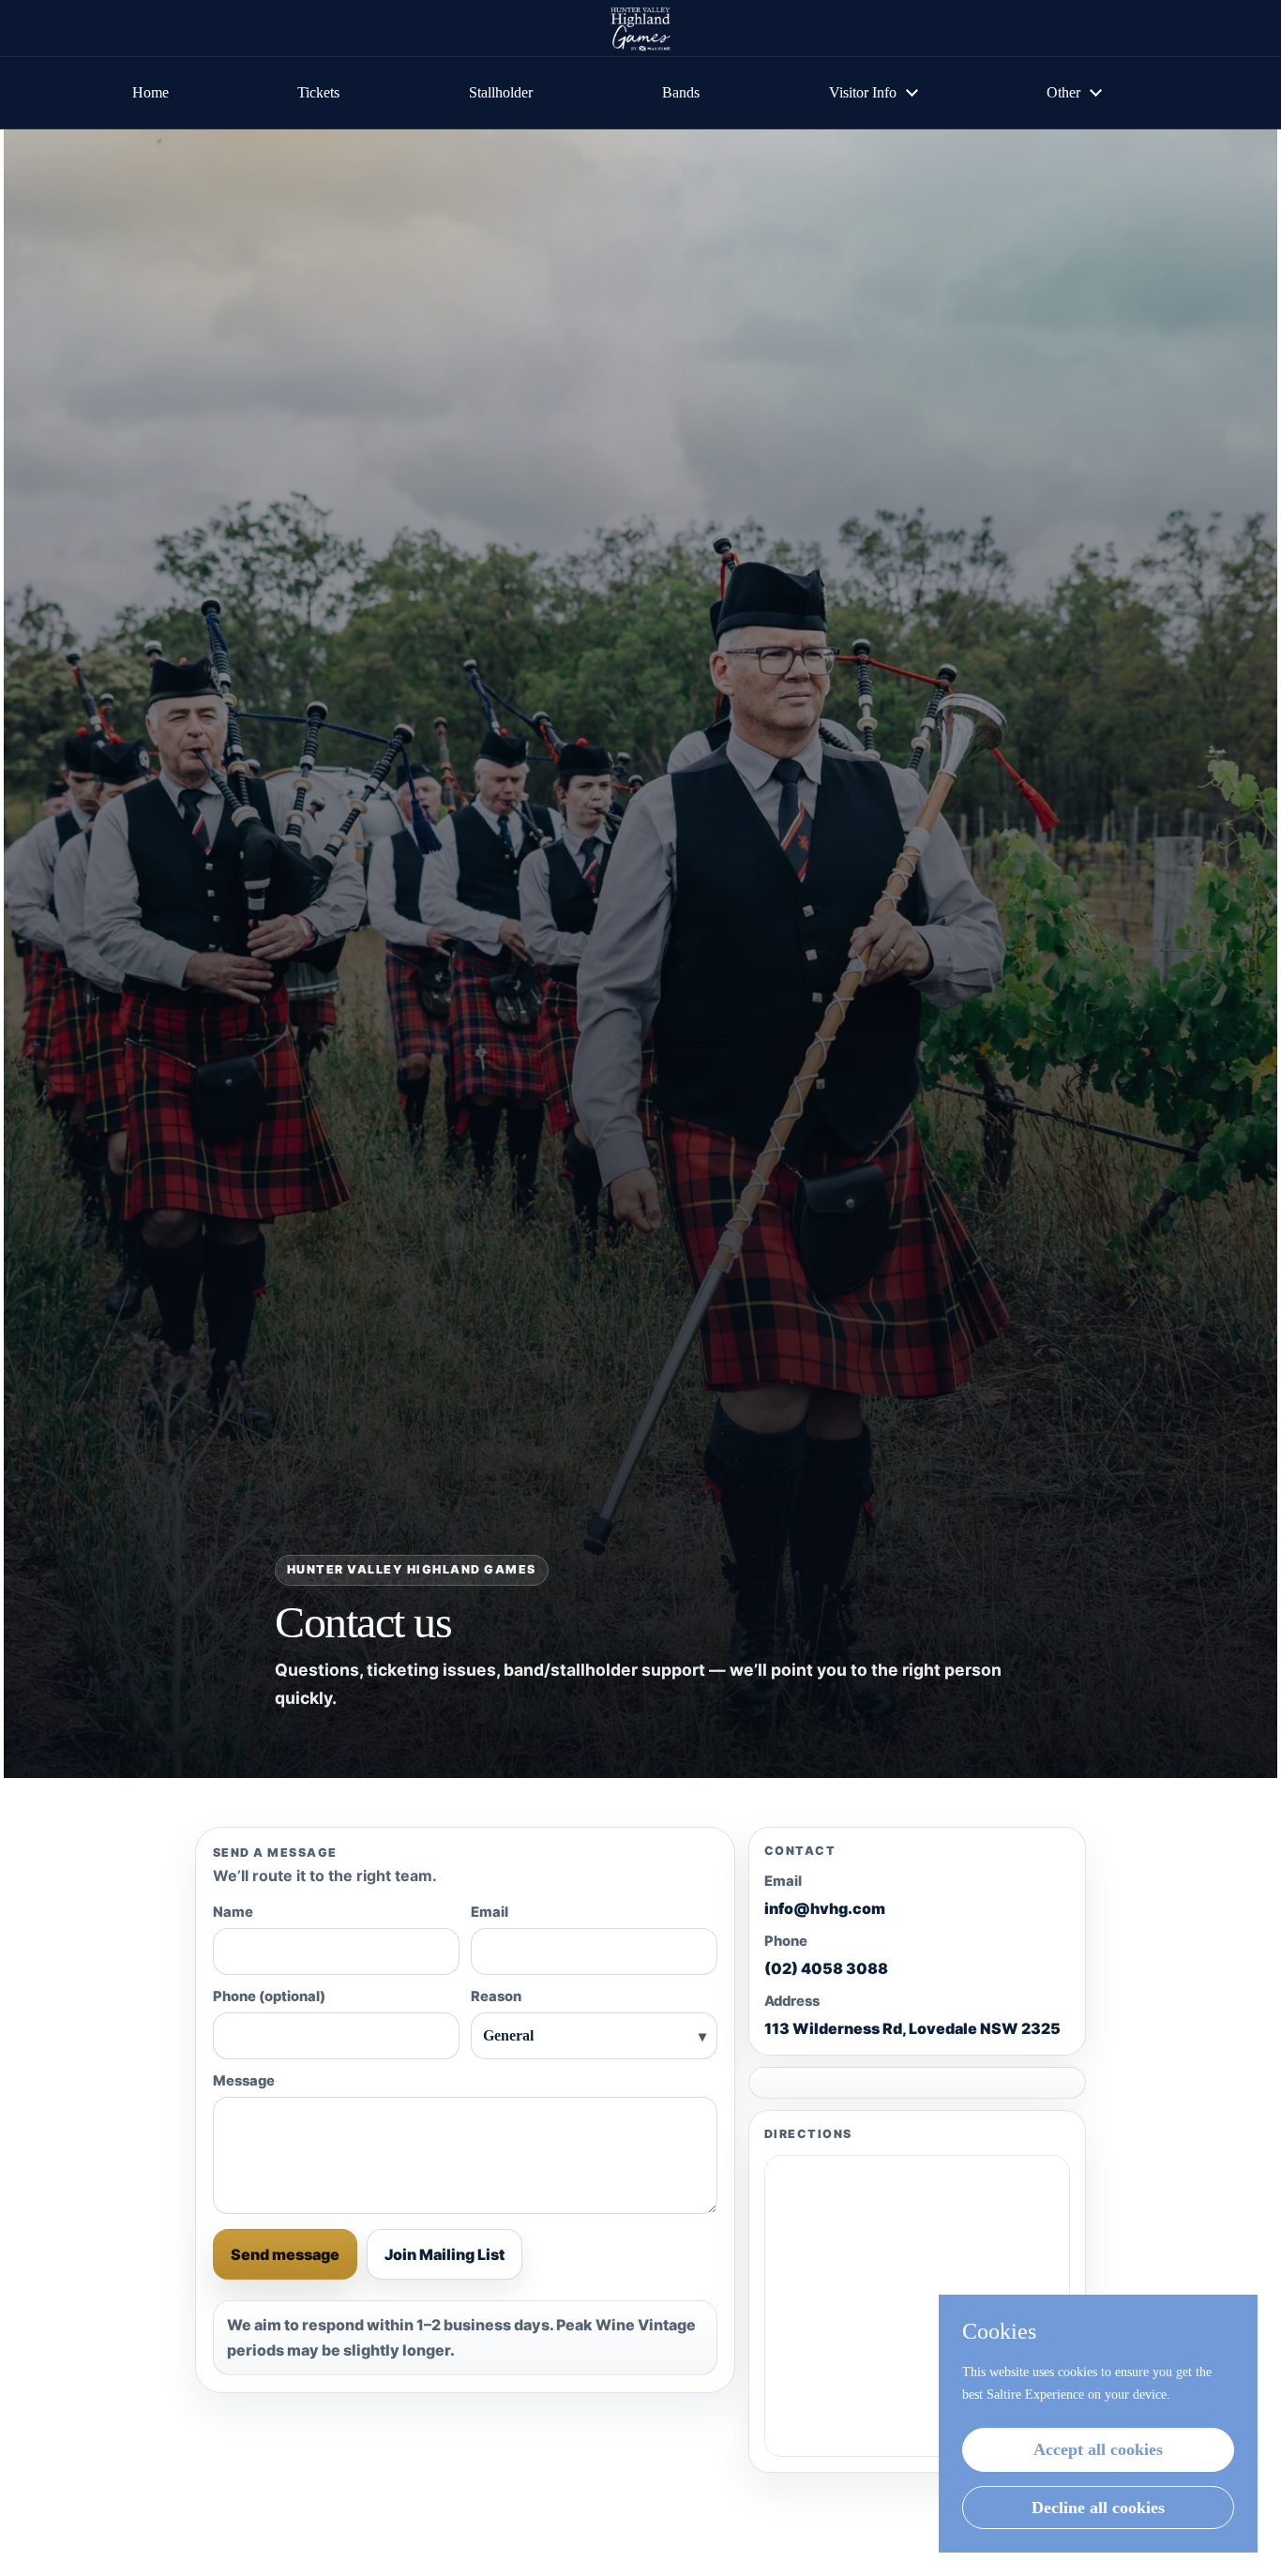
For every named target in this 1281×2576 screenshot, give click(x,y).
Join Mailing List (445, 2254)
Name (233, 1912)
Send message (285, 2254)
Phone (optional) (269, 1996)
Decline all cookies (1098, 2508)
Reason (496, 1996)
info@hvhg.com (825, 1909)
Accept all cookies (1098, 2449)
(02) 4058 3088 (826, 1969)
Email (490, 1912)
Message (244, 2081)
